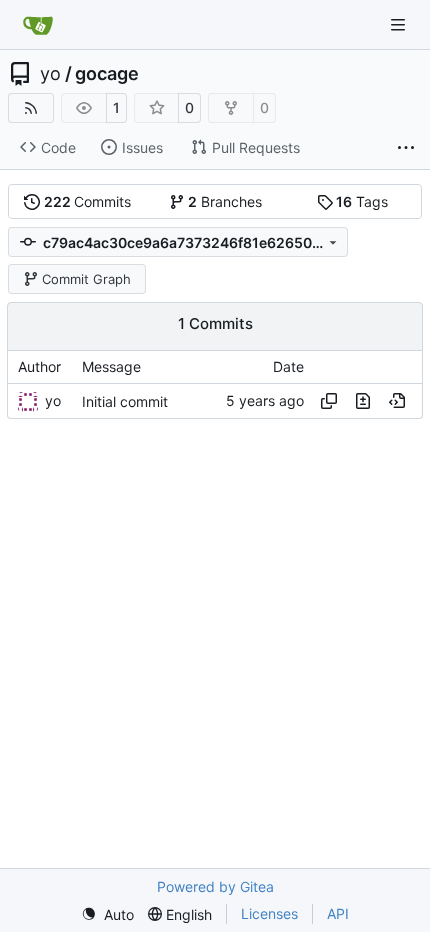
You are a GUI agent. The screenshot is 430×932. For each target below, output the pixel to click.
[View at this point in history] (397, 401)
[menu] (107, 914)
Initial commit (125, 401)
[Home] (38, 25)
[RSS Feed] (31, 108)
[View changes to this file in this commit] (363, 401)
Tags (362, 201)
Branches (225, 201)
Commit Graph (86, 279)
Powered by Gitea (215, 886)
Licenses (269, 913)
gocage (107, 74)
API (338, 913)
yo (50, 74)
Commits (88, 201)
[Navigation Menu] (400, 24)
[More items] (406, 148)
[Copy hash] (329, 401)
